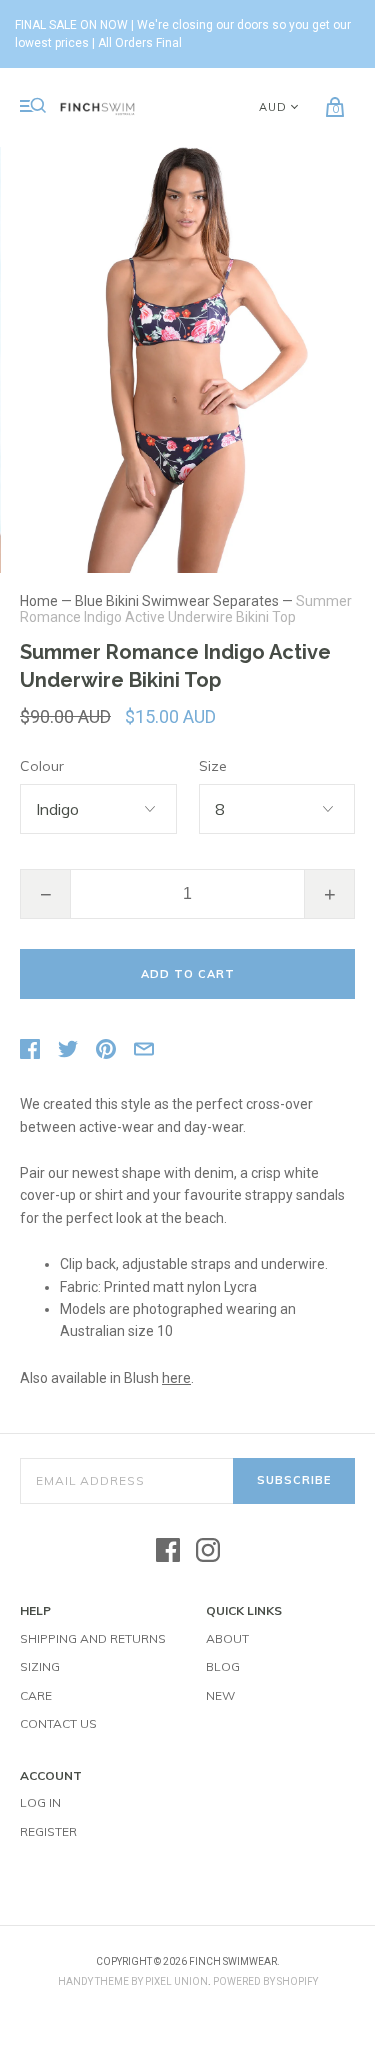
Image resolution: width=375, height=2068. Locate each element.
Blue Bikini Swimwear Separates (177, 601)
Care (36, 1695)
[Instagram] (208, 1551)
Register (48, 1831)
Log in (40, 1802)
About (227, 1638)
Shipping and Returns (93, 1638)
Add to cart (188, 974)
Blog (223, 1666)
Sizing (40, 1666)
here (176, 1378)
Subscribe (294, 1480)
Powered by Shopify (265, 1981)
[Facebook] (168, 1551)
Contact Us (58, 1723)
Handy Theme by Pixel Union (133, 1981)
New (220, 1695)
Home (39, 601)
